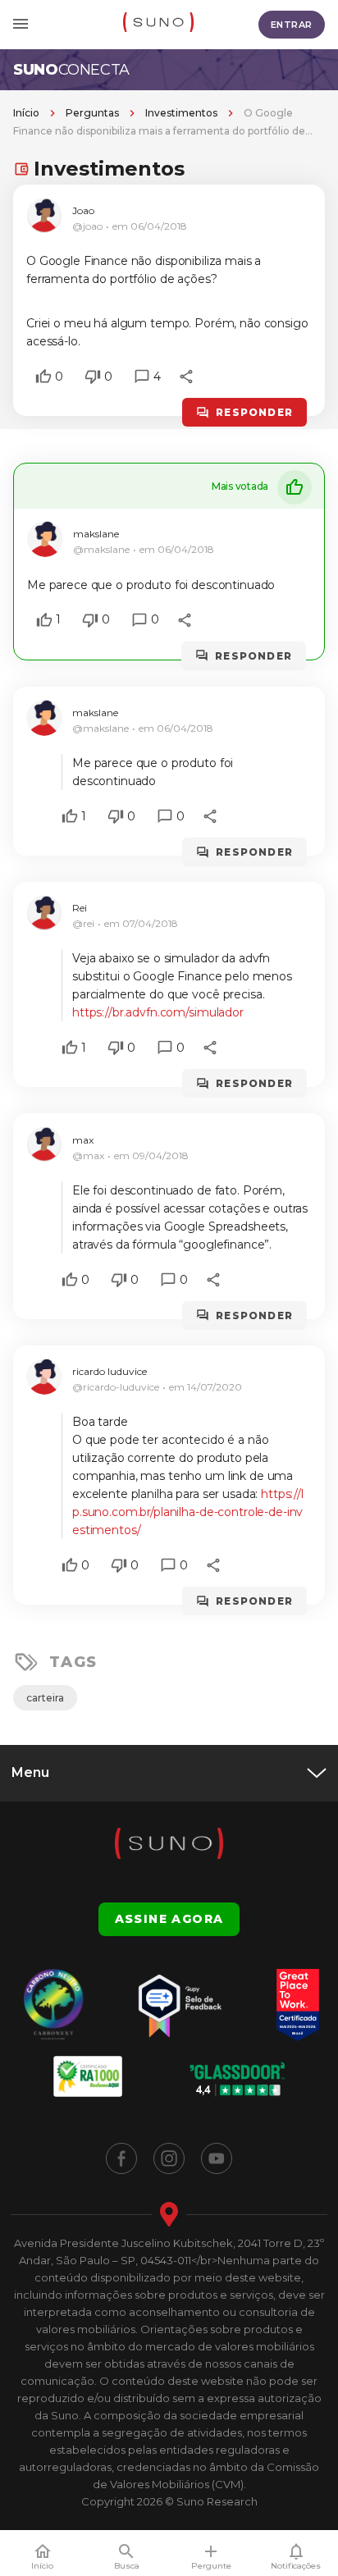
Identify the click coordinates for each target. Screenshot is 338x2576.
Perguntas (92, 113)
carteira (45, 1698)
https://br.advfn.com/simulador (158, 1012)
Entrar (292, 25)
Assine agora (169, 1919)
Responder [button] (254, 412)
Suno (71, 70)
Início (26, 113)
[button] (43, 377)
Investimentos (181, 113)
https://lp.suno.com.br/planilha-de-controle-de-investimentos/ (188, 1512)
